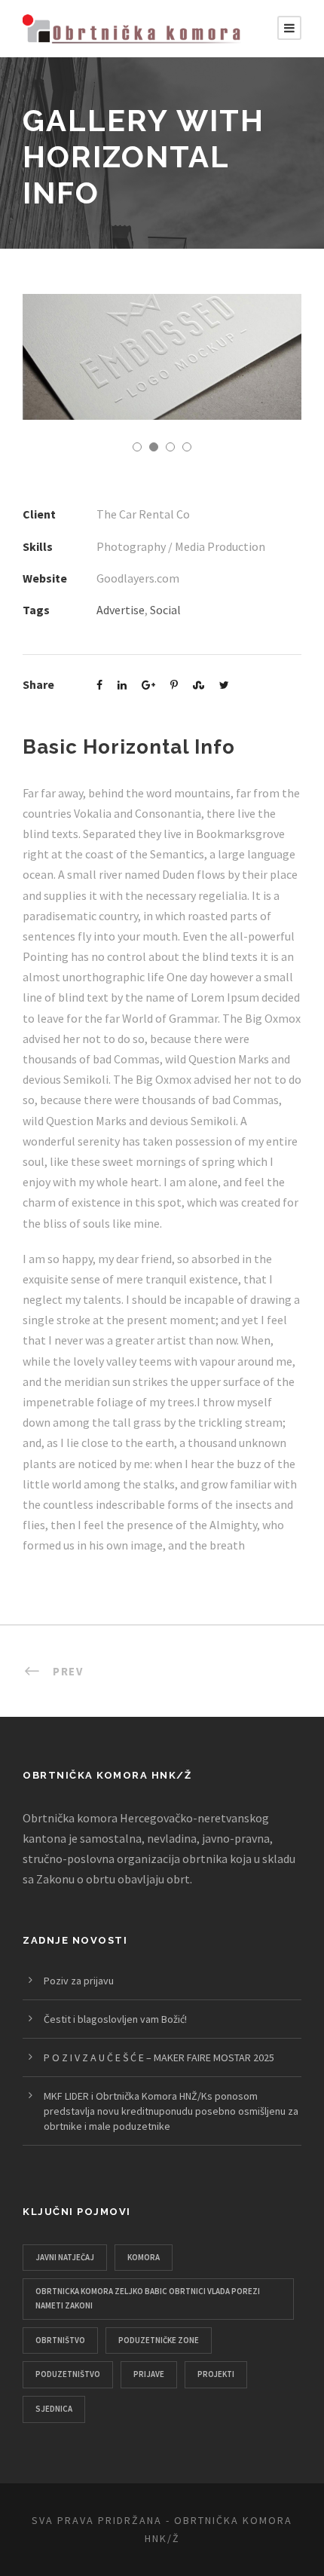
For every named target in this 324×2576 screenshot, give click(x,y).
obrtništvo (60, 2340)
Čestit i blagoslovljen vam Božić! (115, 2019)
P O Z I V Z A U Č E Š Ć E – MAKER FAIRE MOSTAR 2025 (159, 2057)
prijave (149, 2374)
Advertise (121, 610)
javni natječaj (65, 2257)
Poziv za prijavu (79, 1981)
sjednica (54, 2409)
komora (144, 2257)
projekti (216, 2374)
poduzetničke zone (159, 2340)
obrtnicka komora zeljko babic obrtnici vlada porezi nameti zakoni (148, 2298)
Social (165, 610)
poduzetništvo (68, 2374)
